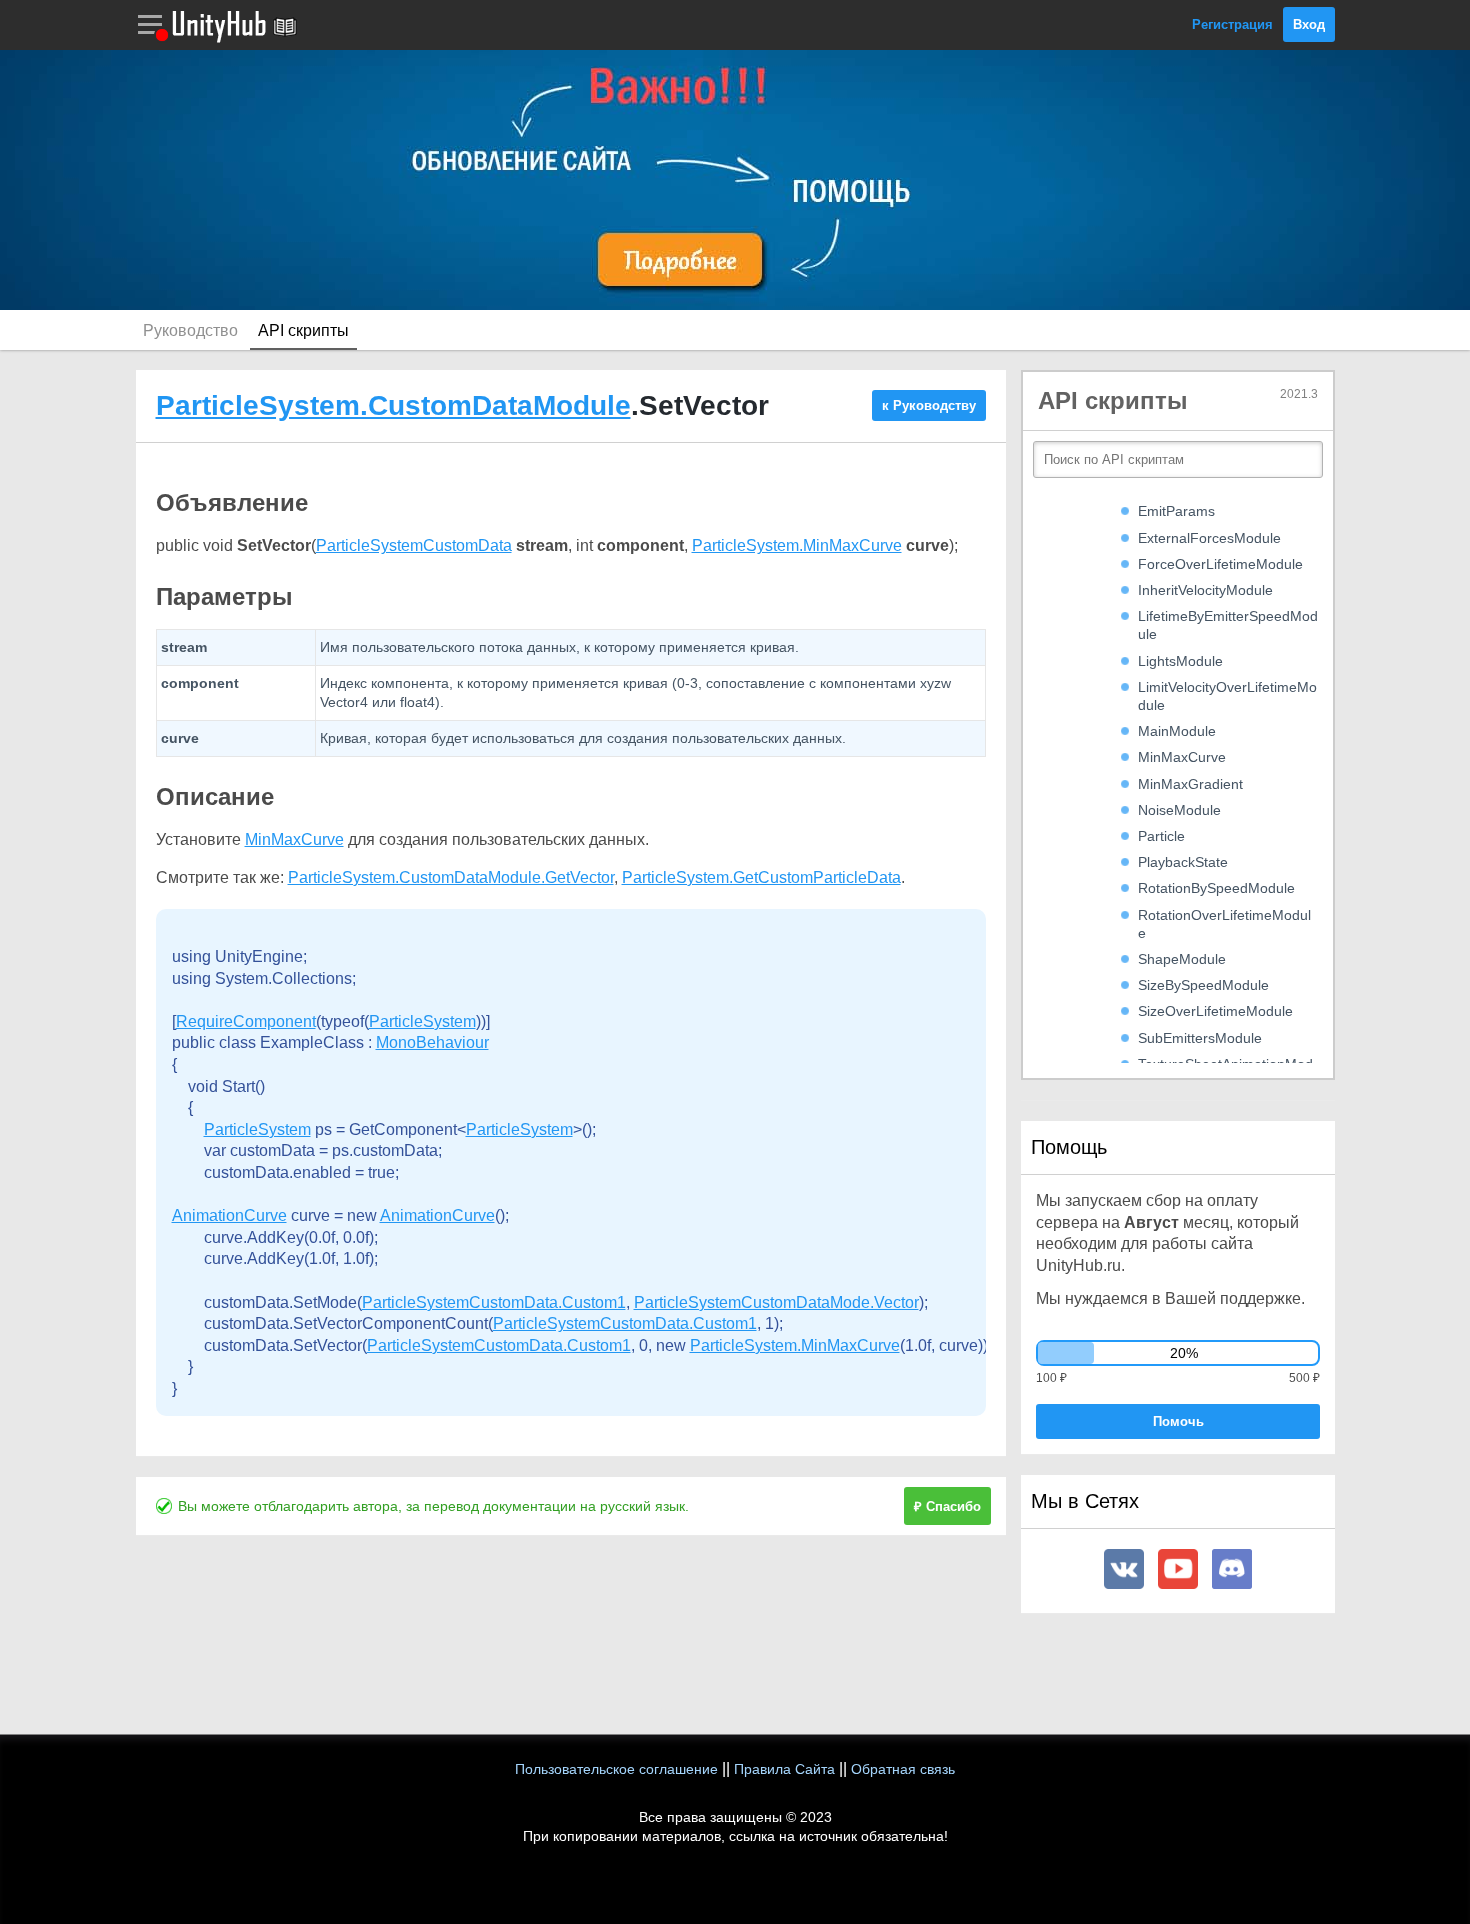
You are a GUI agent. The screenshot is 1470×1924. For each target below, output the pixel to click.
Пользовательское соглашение (616, 1769)
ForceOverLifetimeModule (1220, 564)
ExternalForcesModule (1209, 538)
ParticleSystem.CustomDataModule (393, 405)
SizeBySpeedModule (1203, 985)
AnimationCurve (229, 1215)
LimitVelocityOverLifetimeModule (1227, 696)
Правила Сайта (784, 1769)
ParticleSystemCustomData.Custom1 (494, 1302)
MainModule (1177, 731)
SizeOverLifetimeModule (1215, 1011)
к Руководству (929, 405)
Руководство (190, 330)
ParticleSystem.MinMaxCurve (797, 545)
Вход (1309, 24)
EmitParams (1176, 511)
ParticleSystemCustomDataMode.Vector (776, 1302)
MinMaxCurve (294, 839)
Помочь (1178, 1421)
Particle (1161, 836)
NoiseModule (1179, 810)
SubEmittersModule (1200, 1038)
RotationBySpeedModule (1216, 888)
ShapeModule (1182, 959)
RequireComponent (246, 1021)
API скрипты (303, 330)
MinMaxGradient (1190, 784)
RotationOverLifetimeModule (1224, 924)
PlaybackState (1183, 862)
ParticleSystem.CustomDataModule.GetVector (451, 877)
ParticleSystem (422, 1021)
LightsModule (1180, 661)
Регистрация (1232, 24)
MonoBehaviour (432, 1042)
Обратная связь (903, 1769)
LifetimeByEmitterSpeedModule (1228, 625)
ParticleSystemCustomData (414, 545)
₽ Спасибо (947, 1506)
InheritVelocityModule (1205, 590)
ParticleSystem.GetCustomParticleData (761, 877)
